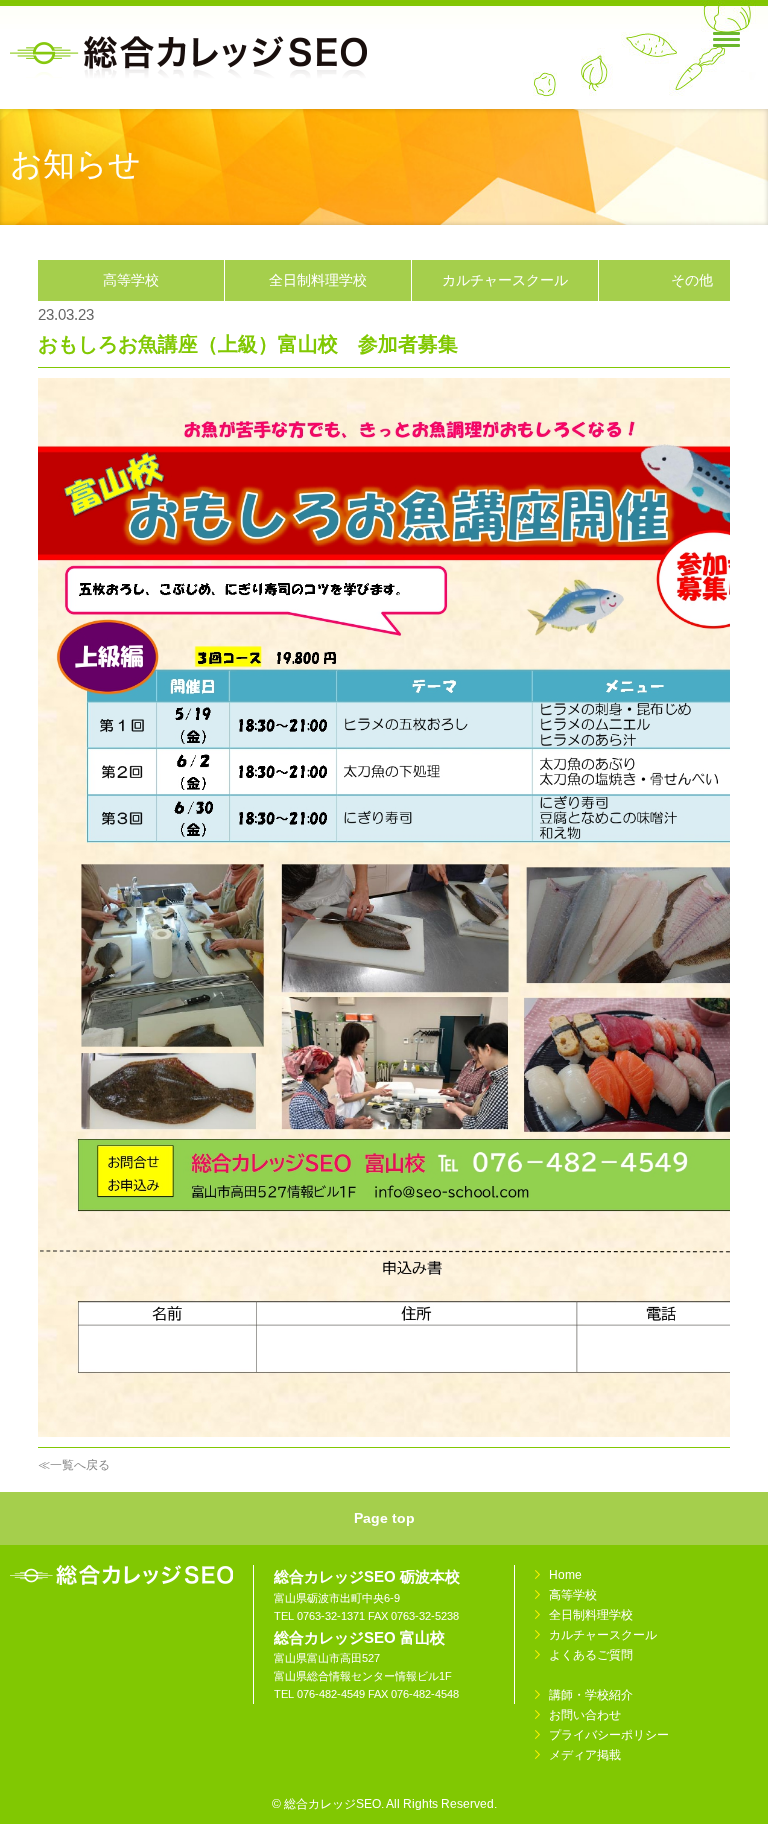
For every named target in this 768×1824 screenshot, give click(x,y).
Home (565, 1575)
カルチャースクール (505, 280)
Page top (384, 1518)
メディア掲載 (585, 1755)
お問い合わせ (585, 1715)
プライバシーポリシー (609, 1735)
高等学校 (131, 280)
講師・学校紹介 (591, 1695)
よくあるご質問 (591, 1655)
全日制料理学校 (318, 280)
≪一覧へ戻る (74, 1465)
